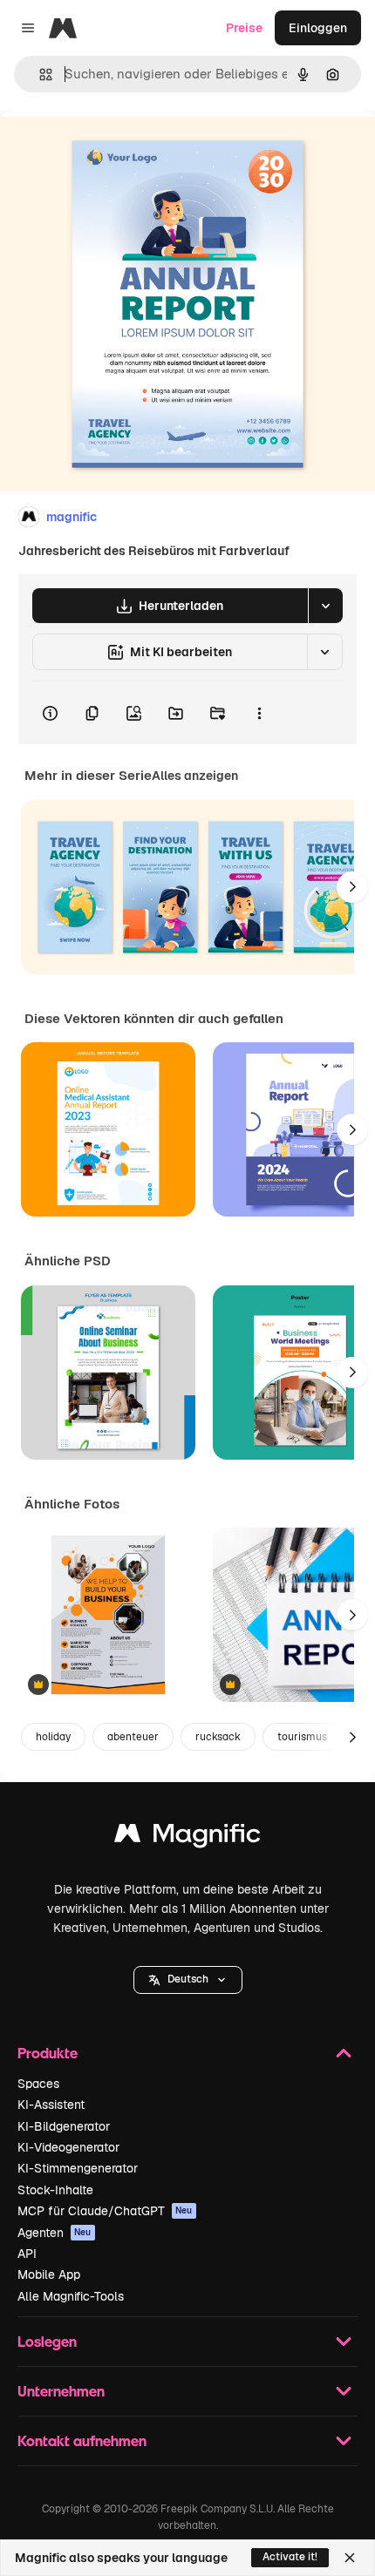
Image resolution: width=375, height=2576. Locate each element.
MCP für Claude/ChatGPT (105, 2211)
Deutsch (188, 1979)
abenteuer (133, 1737)
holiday (53, 1737)
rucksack (218, 1737)
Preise (244, 28)
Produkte (48, 2053)
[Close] (350, 2558)
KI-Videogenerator (68, 2147)
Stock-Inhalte (55, 2190)
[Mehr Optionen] (259, 713)
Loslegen (47, 2341)
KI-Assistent (51, 2105)
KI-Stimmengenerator (78, 2168)
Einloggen (318, 28)
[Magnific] (187, 1837)
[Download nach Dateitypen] (325, 606)
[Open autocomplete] (39, 75)
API (27, 2254)
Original (112, 149)
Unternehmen (61, 2391)
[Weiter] (352, 887)
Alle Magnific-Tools (71, 2296)
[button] (188, 1980)
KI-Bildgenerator (64, 2126)
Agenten (55, 2233)
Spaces (38, 2084)
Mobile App (49, 2274)
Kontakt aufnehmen (82, 2440)
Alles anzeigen (195, 776)
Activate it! (290, 2557)
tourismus (302, 1737)
